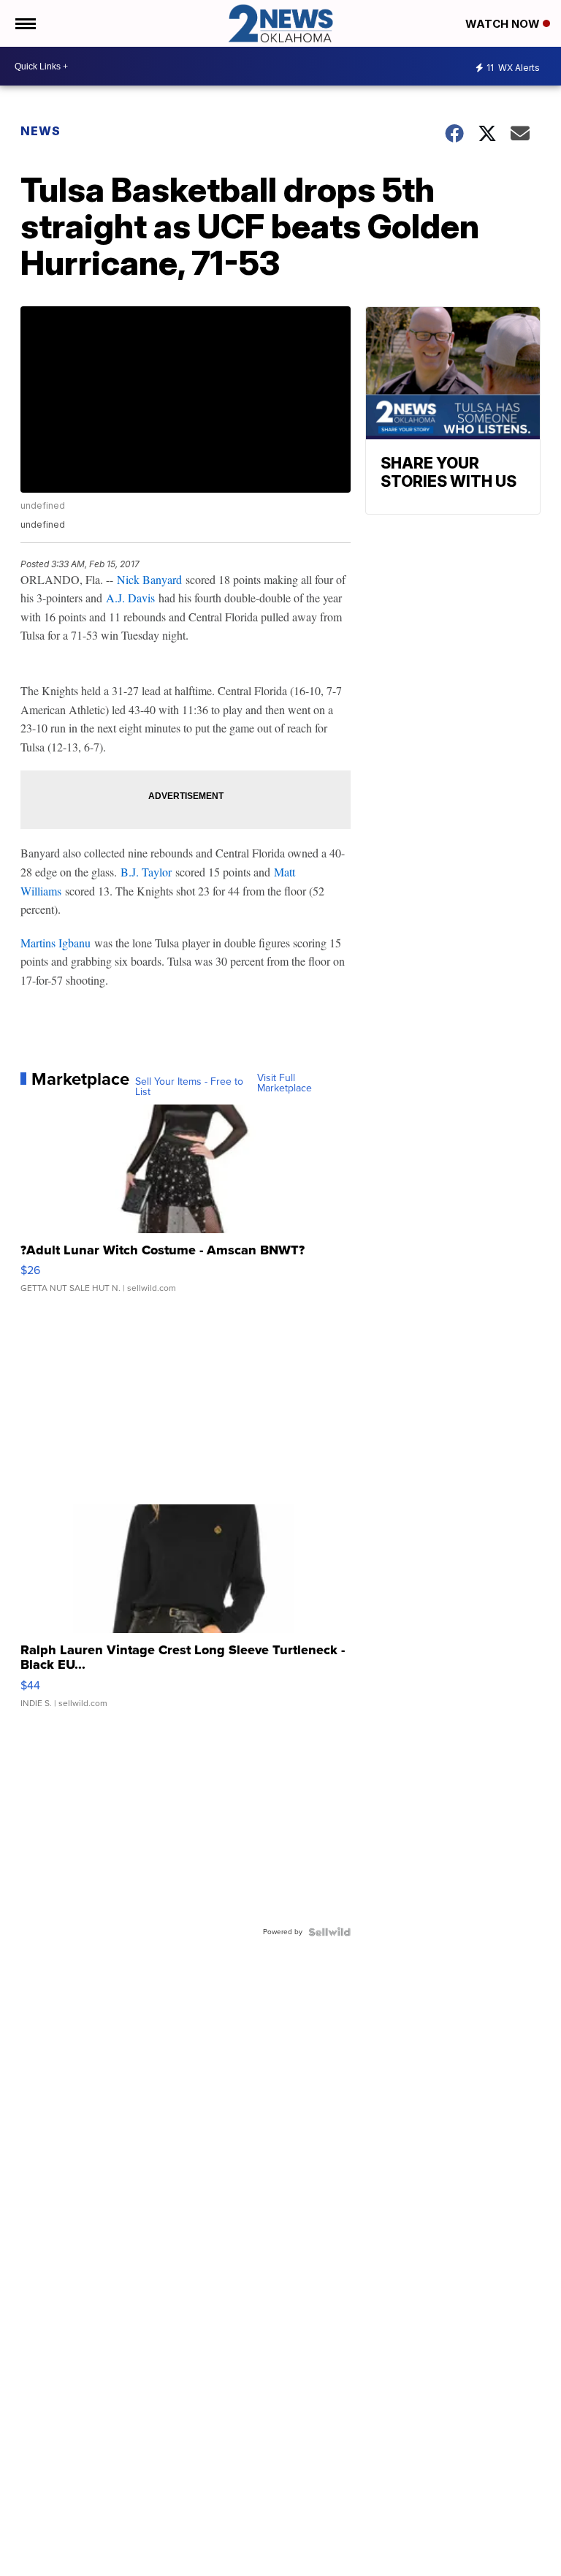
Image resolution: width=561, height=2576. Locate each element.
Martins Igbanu (56, 943)
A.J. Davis (130, 598)
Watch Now (504, 24)
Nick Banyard (149, 579)
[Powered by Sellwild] (329, 1932)
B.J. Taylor (146, 872)
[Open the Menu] (24, 23)
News (41, 131)
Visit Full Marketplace (285, 1083)
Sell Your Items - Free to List (189, 1087)
